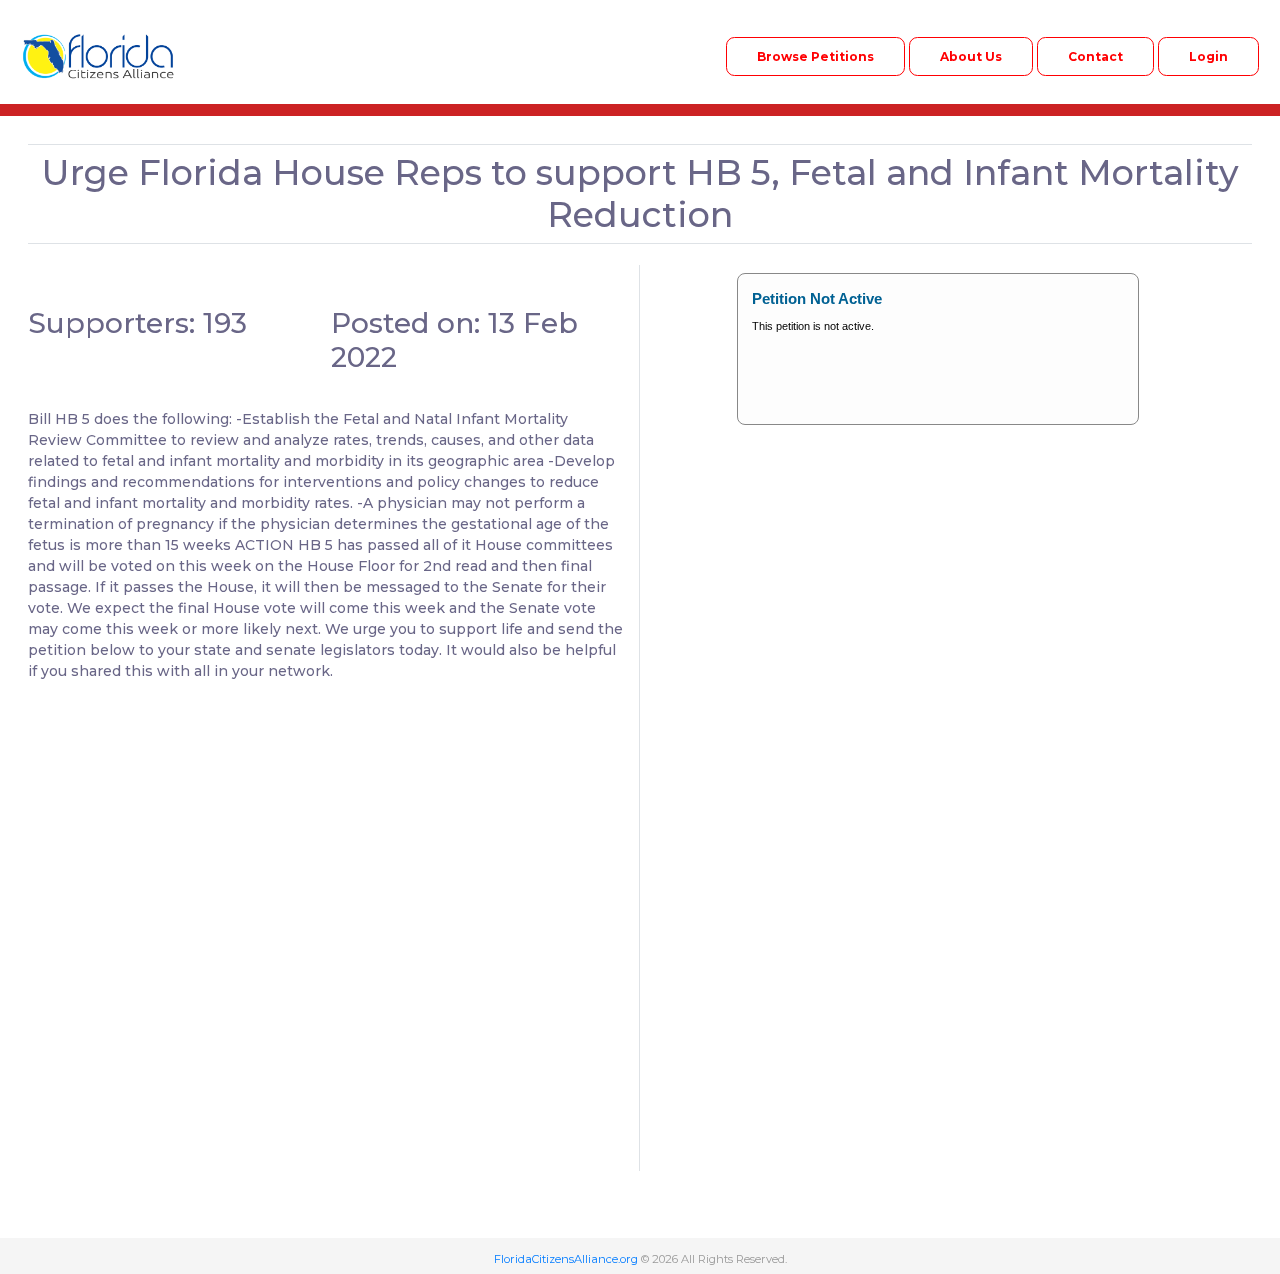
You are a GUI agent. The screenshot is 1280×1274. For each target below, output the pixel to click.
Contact (1095, 56)
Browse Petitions (815, 56)
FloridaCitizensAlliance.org (566, 1259)
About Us (971, 56)
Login (1208, 56)
